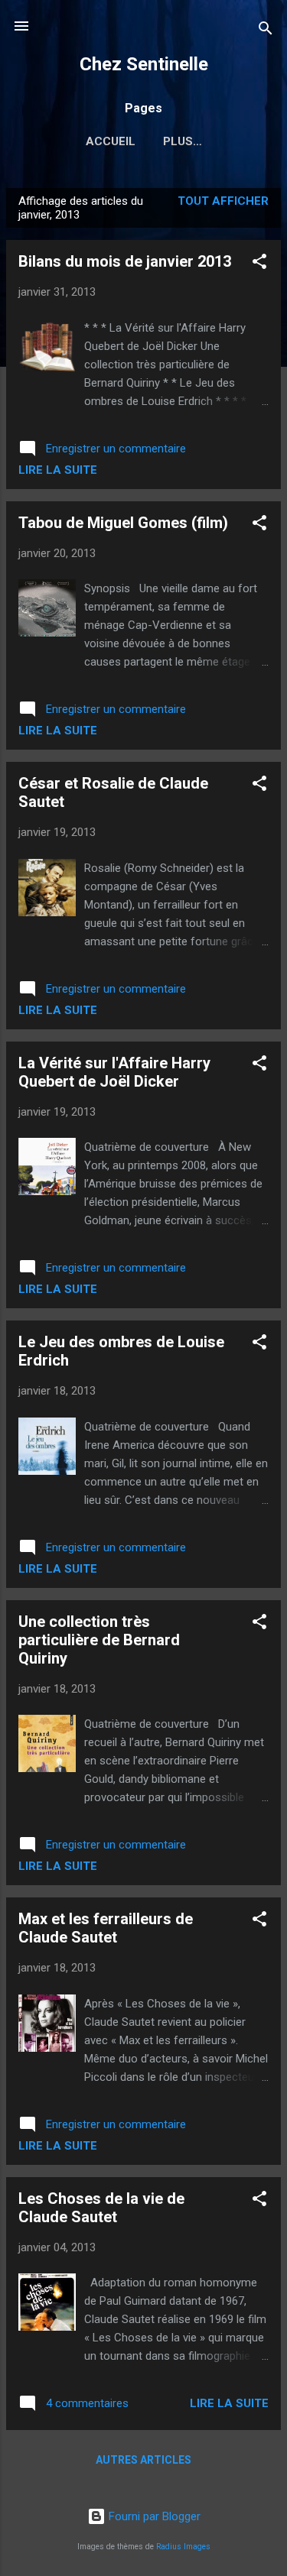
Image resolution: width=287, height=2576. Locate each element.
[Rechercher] (266, 31)
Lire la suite (58, 470)
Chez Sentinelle (144, 64)
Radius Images (183, 2547)
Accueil (111, 141)
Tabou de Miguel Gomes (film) (123, 523)
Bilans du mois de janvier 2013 (125, 261)
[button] (259, 264)
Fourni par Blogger (153, 2516)
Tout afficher (223, 201)
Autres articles (143, 2460)
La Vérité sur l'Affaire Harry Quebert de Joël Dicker (114, 1072)
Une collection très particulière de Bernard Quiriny (99, 1640)
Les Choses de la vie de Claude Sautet (101, 2208)
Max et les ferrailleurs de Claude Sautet (106, 1928)
